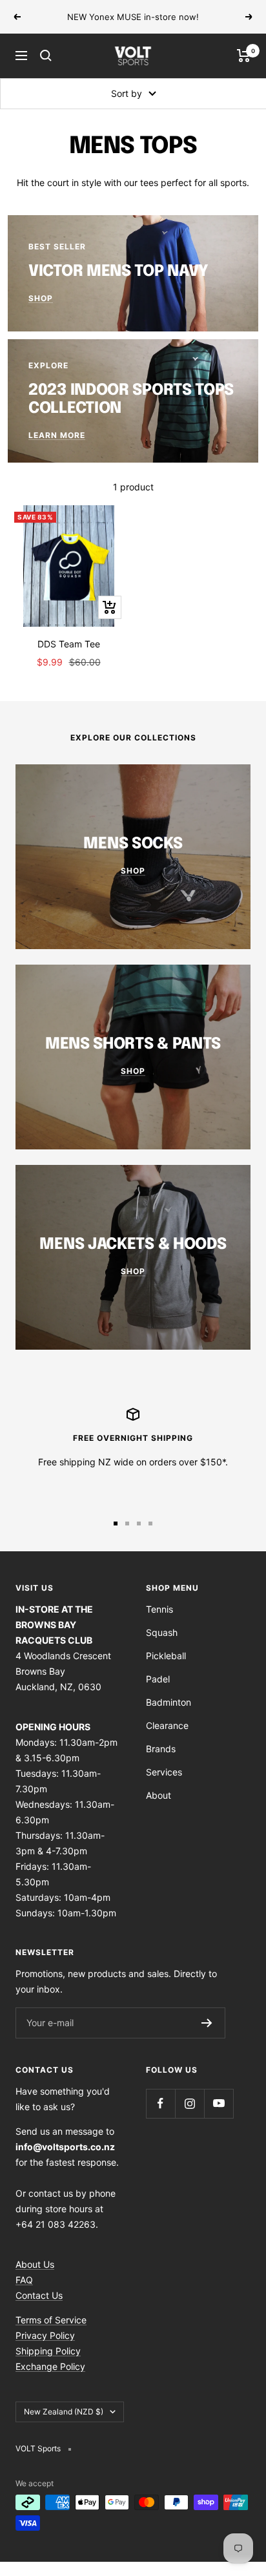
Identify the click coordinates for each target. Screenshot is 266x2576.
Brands (161, 1749)
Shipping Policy (48, 2351)
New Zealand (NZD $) (64, 2412)
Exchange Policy (50, 2366)
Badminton (169, 1702)
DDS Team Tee (69, 644)
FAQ (24, 2280)
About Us (35, 2264)
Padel (158, 1679)
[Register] (207, 2023)
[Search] (46, 56)
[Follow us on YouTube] (219, 2103)
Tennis (159, 1609)
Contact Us (39, 2295)
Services (164, 1772)
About (159, 1795)
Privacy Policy (45, 2335)
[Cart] (244, 56)
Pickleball (166, 1656)
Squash (162, 1632)
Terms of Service (51, 2320)
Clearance (167, 1725)
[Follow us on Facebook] (160, 2103)
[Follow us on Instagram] (189, 2103)
